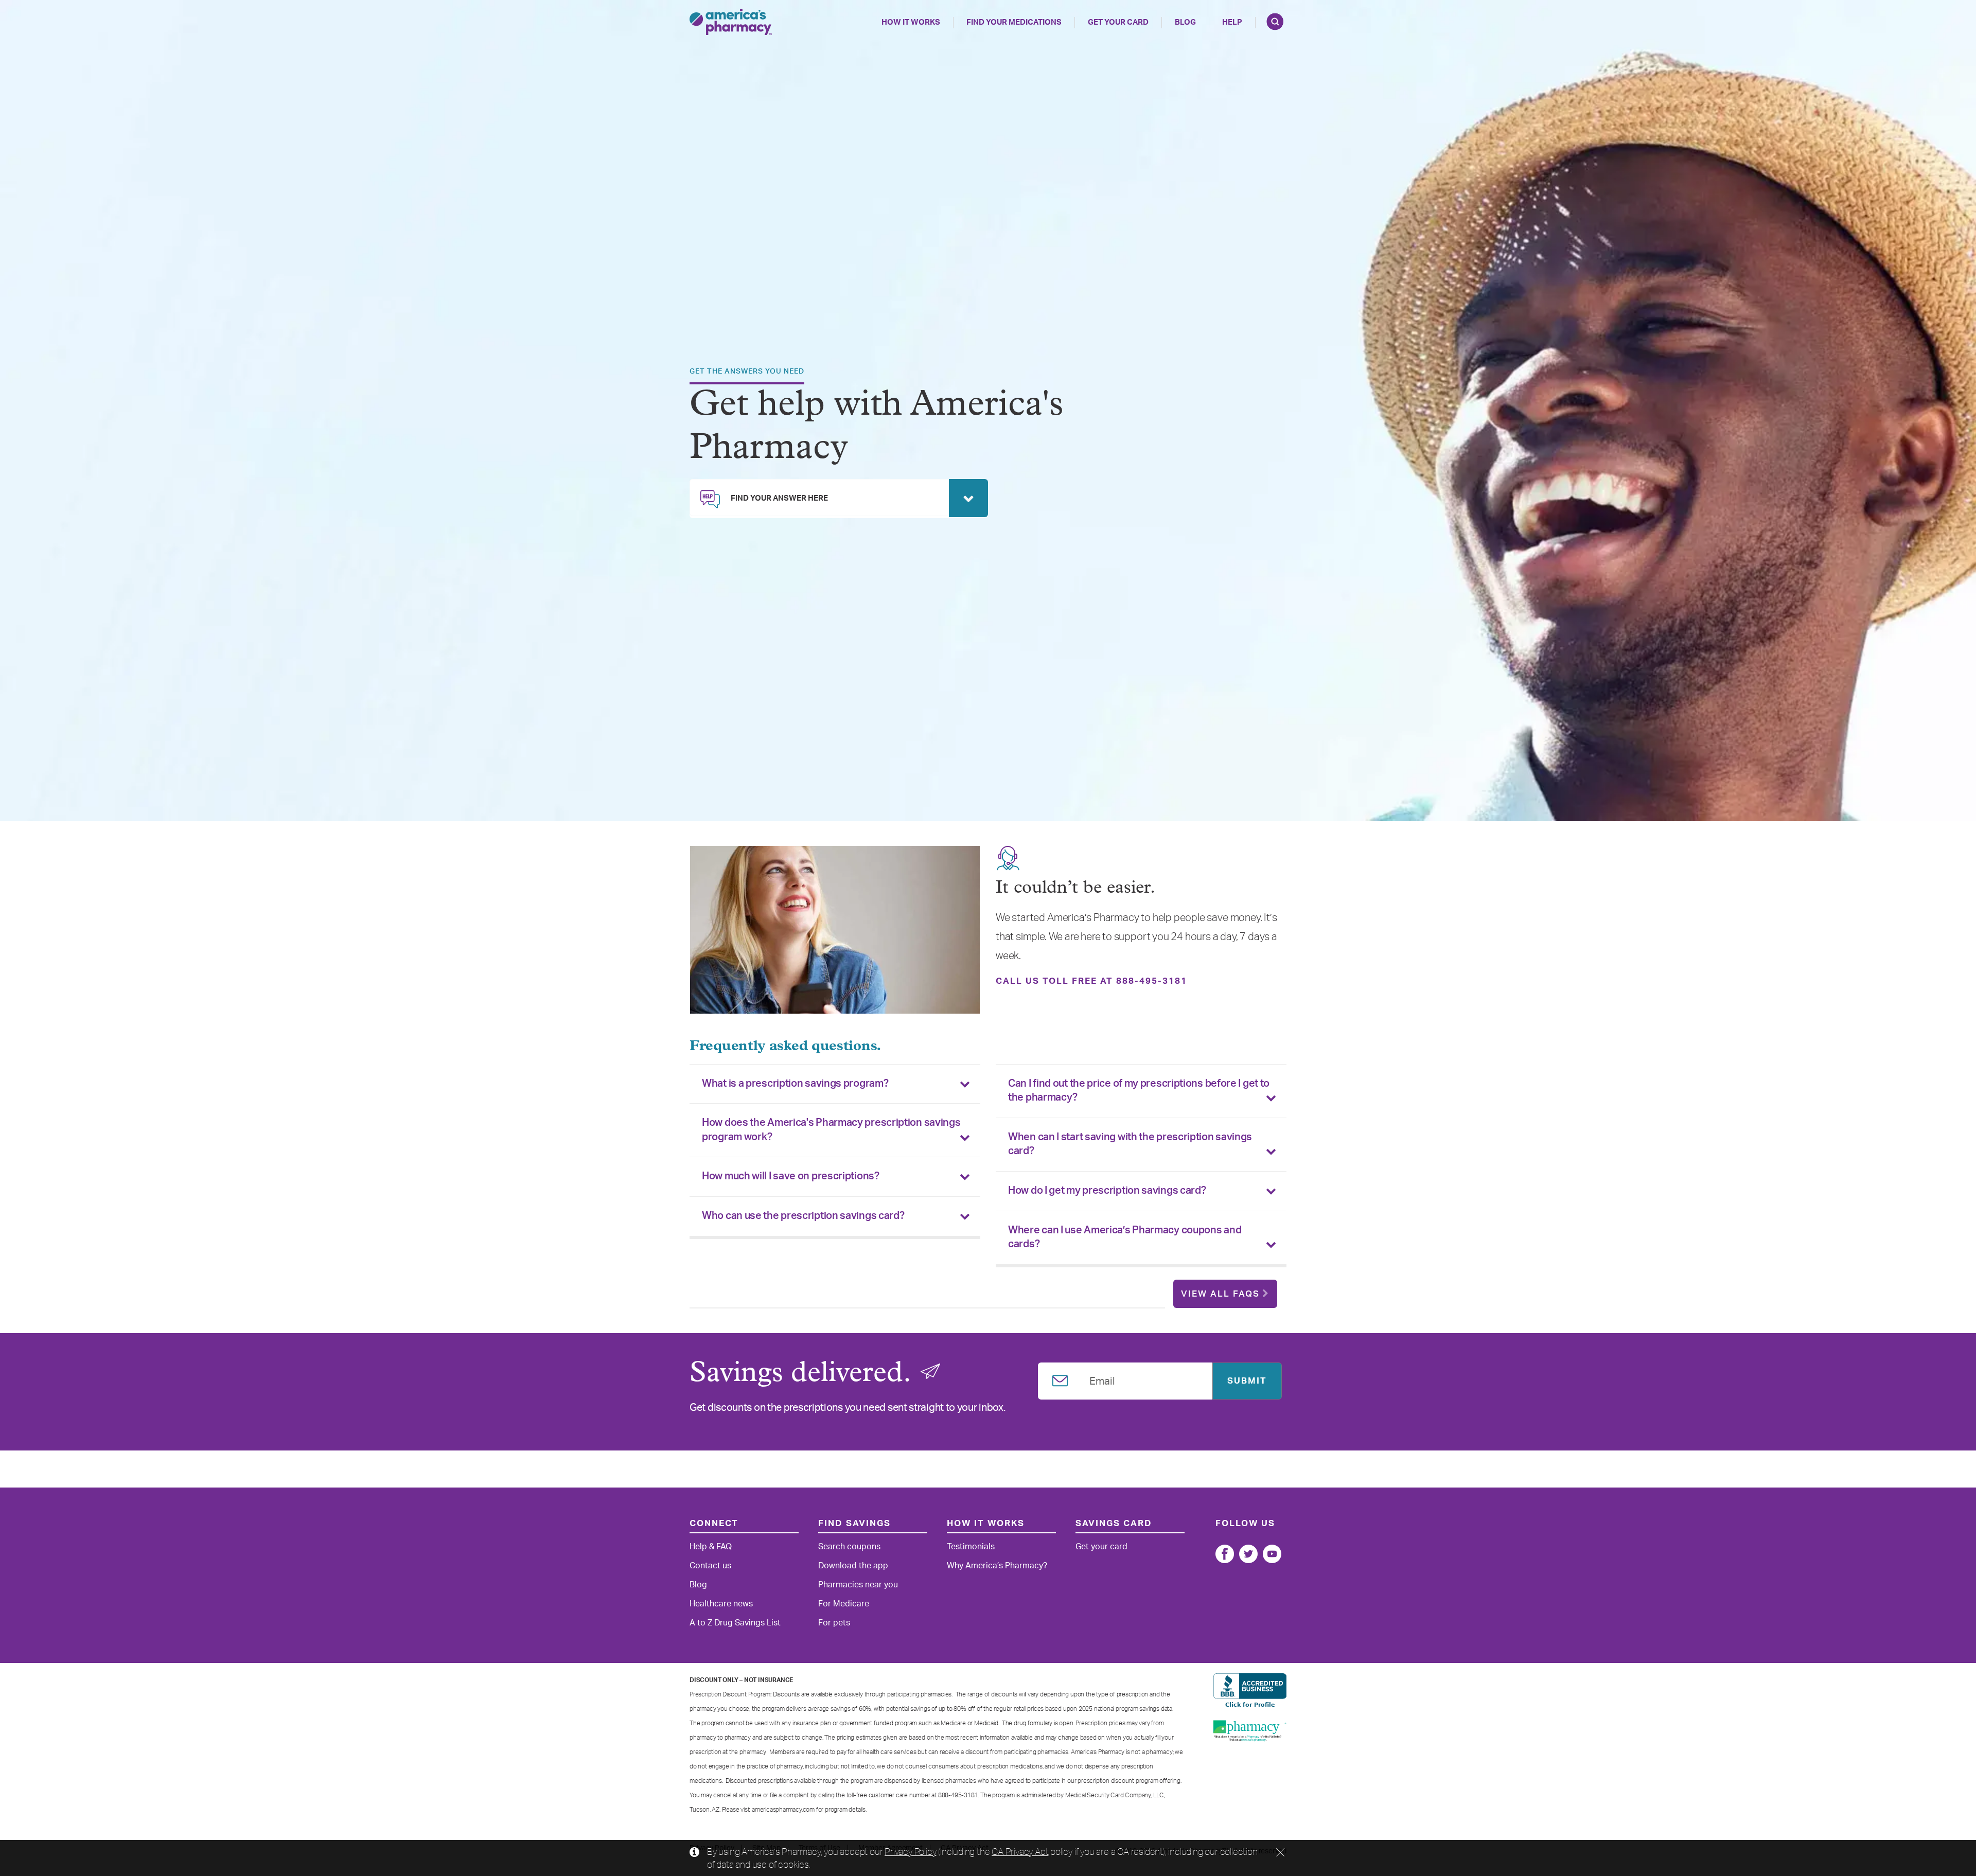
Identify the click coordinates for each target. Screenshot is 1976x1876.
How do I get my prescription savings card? (1107, 1191)
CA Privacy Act (1020, 1851)
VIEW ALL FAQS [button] (1220, 1294)
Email (1102, 1379)
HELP (1232, 22)
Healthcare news (721, 1604)
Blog (1185, 22)
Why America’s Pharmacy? (997, 1566)
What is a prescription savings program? (795, 1084)
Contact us (710, 1566)
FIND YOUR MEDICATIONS (1014, 22)
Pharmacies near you (858, 1585)
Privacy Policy (910, 1851)
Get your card (1101, 1547)
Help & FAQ (711, 1547)
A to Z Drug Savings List (735, 1623)
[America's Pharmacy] (731, 22)
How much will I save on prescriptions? (791, 1176)
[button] (839, 498)
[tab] (835, 1084)
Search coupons (849, 1547)
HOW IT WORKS (911, 22)
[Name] (1225, 1554)
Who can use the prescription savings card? (803, 1216)
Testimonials (971, 1547)
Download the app (853, 1566)
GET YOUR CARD (1118, 22)
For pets (834, 1623)
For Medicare (844, 1604)
